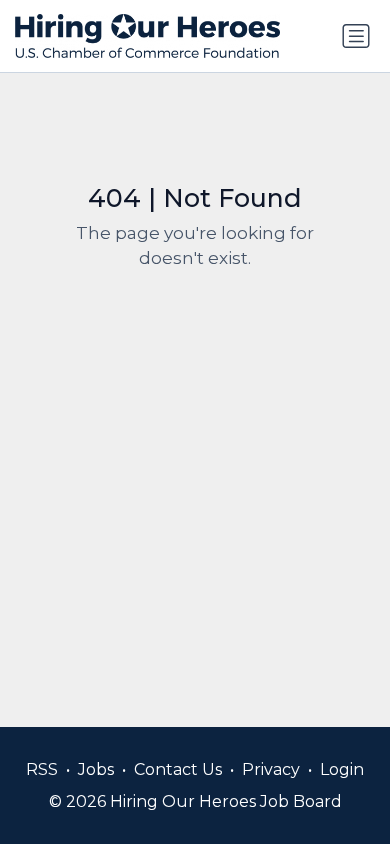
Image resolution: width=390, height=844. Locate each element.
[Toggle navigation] (356, 36)
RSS (42, 769)
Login (342, 769)
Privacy (271, 769)
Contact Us (178, 769)
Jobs (96, 769)
